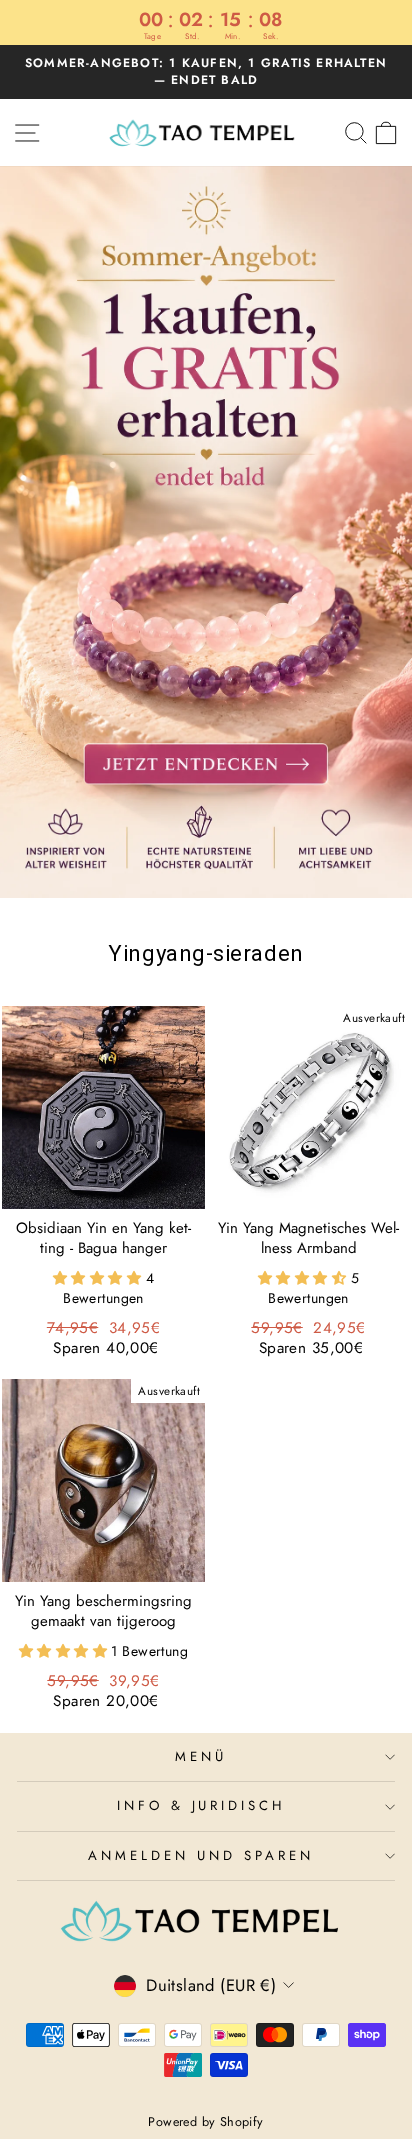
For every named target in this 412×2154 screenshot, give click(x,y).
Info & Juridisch (201, 1805)
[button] (99, 1278)
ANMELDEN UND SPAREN (201, 1855)
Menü (201, 1756)
